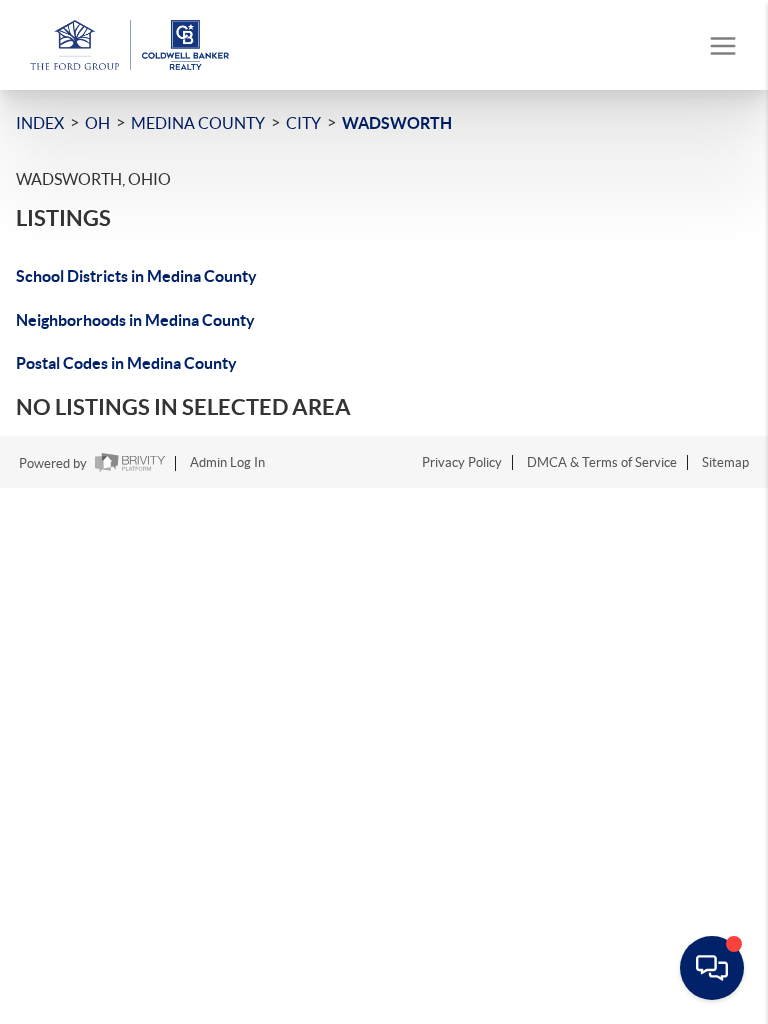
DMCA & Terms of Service (602, 462)
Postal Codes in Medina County (126, 363)
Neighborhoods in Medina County (135, 320)
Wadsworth (397, 123)
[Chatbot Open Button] (712, 968)
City (303, 123)
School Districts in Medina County (136, 276)
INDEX (40, 123)
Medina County (198, 123)
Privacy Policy (462, 462)
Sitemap (725, 462)
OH (97, 123)
